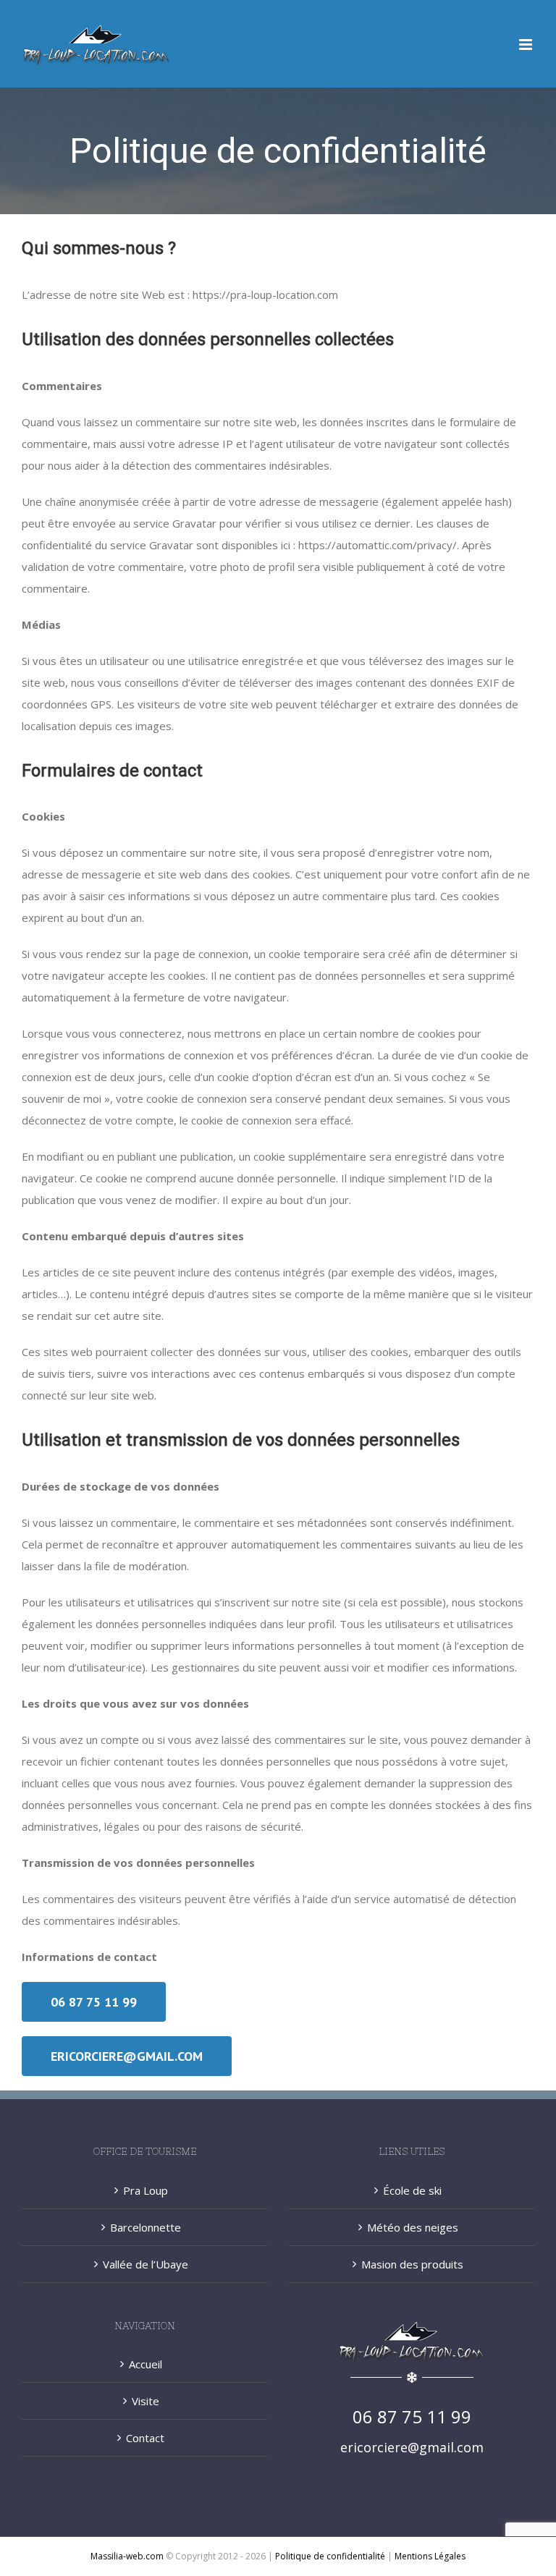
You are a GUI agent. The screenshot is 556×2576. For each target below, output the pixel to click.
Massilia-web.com (127, 2556)
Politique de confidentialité (330, 2556)
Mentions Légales (430, 2556)
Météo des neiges (413, 2227)
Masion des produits (412, 2264)
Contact (145, 2438)
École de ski (412, 2190)
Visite (146, 2401)
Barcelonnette (146, 2227)
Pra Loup (146, 2190)
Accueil (146, 2364)
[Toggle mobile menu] (527, 45)
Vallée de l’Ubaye (146, 2264)
